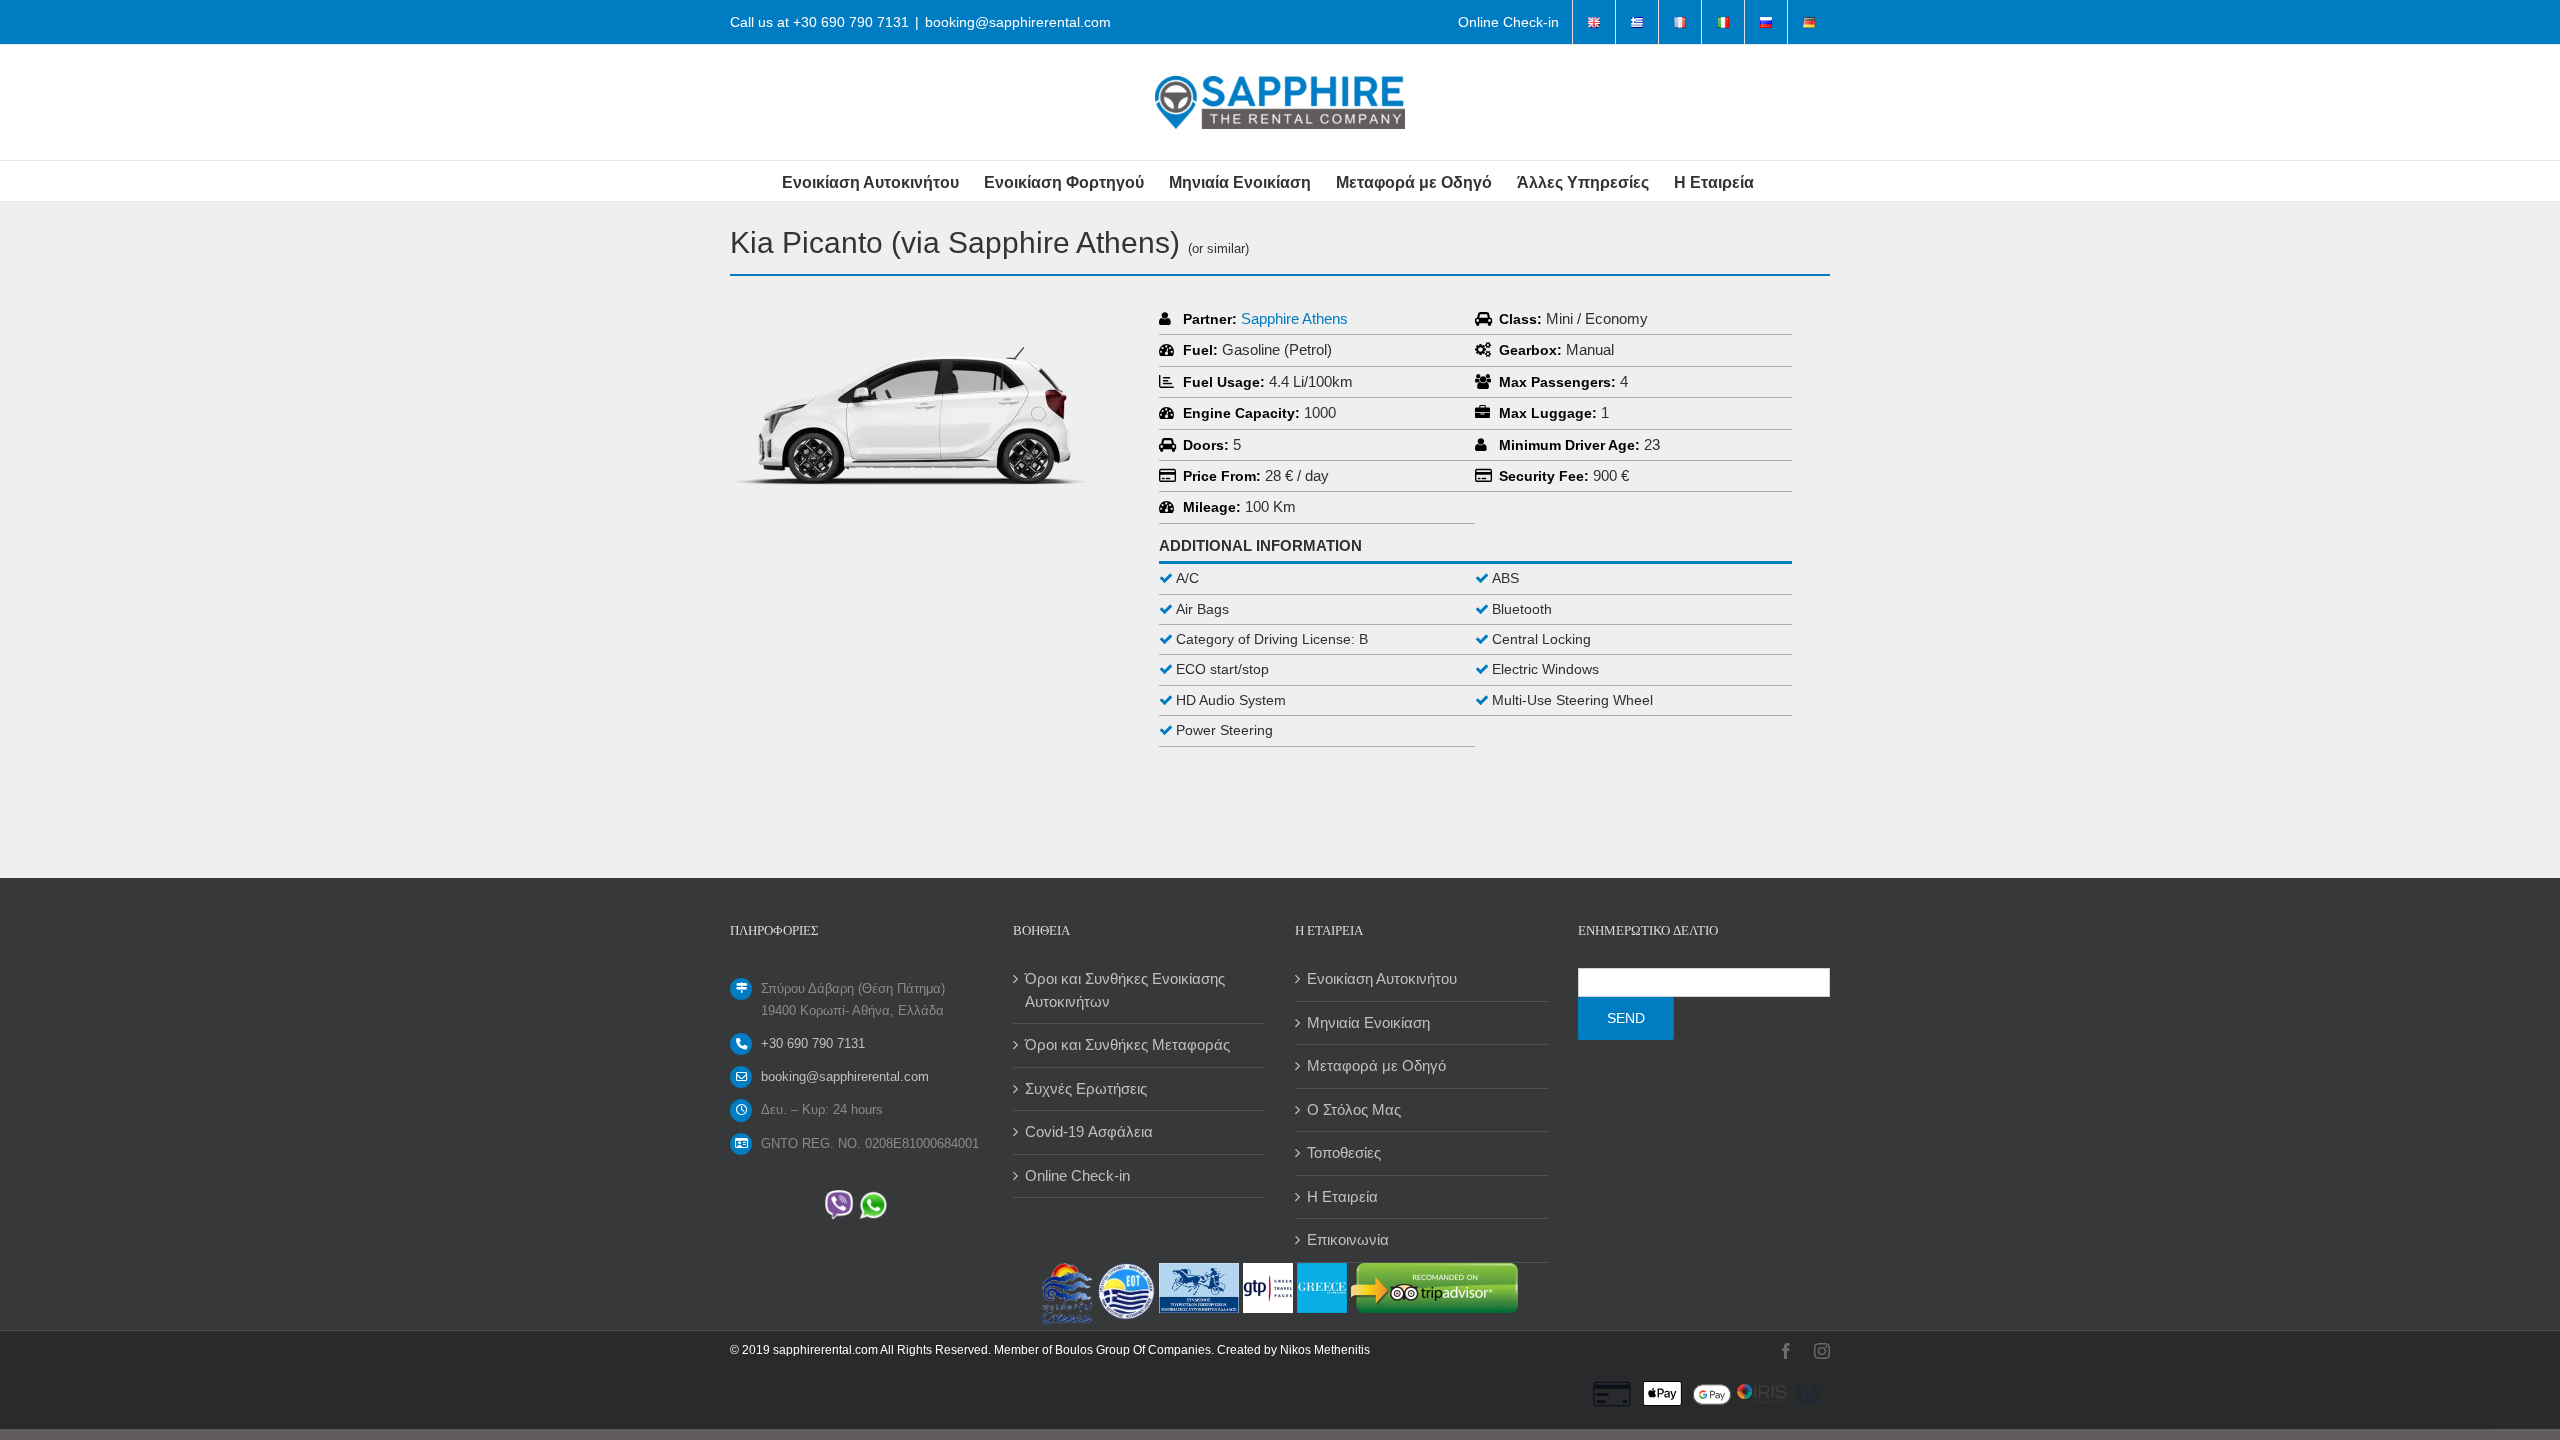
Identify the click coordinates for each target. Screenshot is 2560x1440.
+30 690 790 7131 (851, 22)
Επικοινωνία (1348, 1239)
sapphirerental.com (825, 1350)
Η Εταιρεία (1342, 1196)
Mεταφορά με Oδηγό (1376, 1065)
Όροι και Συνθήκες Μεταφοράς (1127, 1044)
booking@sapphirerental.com (1018, 22)
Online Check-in (1077, 1175)
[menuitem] (1508, 22)
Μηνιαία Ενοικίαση (1368, 1022)
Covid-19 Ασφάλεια (1089, 1131)
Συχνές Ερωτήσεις (1086, 1088)
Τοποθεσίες (1344, 1152)
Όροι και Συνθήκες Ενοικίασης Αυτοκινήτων (1125, 990)
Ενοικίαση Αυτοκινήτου (1382, 978)
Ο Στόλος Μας (1354, 1109)
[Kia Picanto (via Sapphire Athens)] (910, 315)
